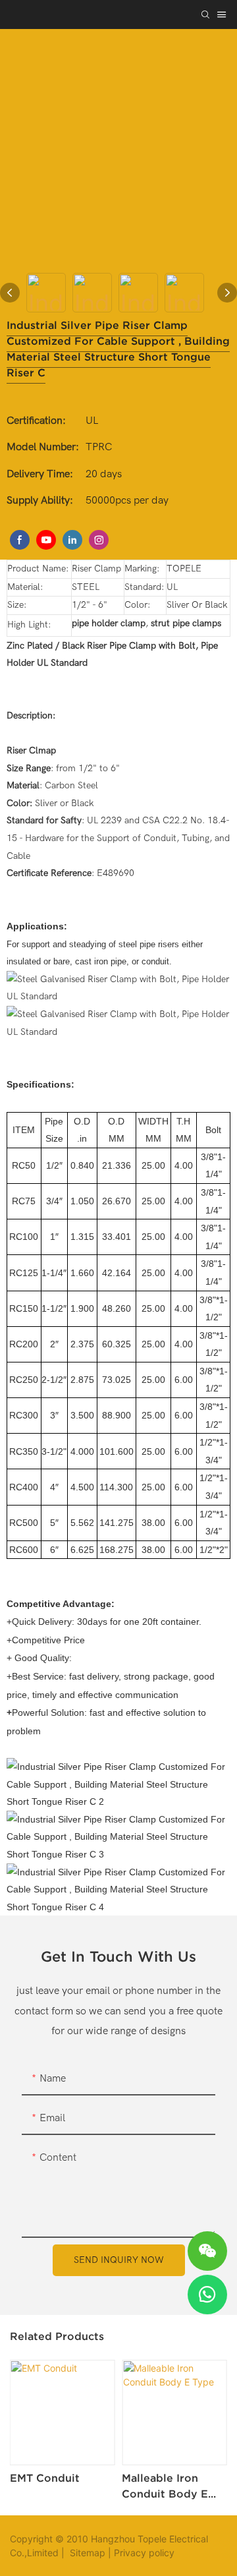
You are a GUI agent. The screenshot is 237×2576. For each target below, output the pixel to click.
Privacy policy (144, 2553)
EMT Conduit (45, 2478)
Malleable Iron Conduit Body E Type (165, 2487)
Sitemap (86, 2553)
